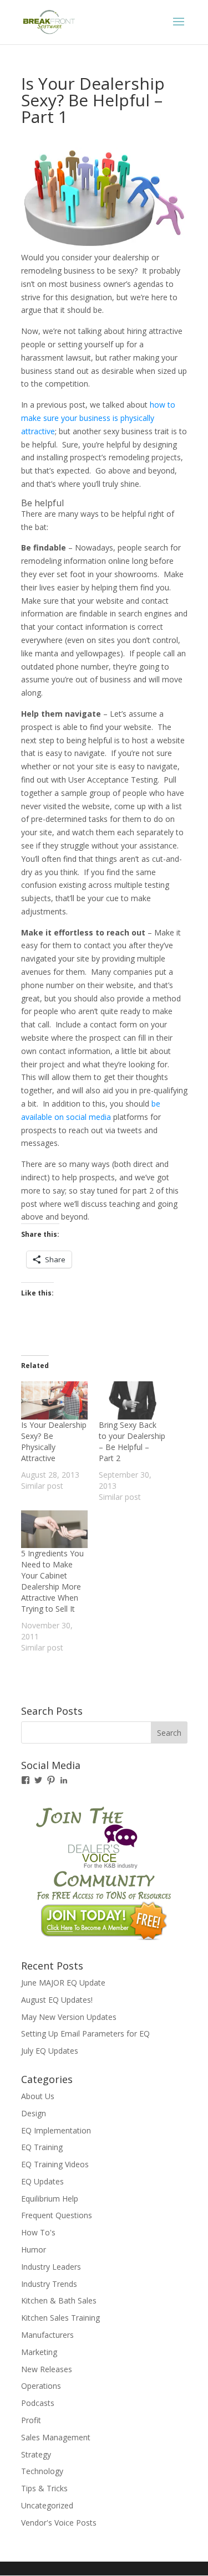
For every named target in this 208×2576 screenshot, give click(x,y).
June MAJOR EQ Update (63, 1983)
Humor (34, 2249)
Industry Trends (49, 2284)
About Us (38, 2096)
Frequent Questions (57, 2215)
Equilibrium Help (50, 2199)
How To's (38, 2232)
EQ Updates (42, 2181)
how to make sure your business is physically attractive (98, 418)
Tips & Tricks (44, 2488)
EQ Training (42, 2147)
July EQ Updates (50, 2051)
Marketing (39, 2352)
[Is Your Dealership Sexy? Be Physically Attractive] (54, 1400)
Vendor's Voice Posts (59, 2523)
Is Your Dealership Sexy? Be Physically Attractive (54, 1441)
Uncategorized (47, 2505)
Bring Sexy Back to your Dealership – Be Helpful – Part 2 (132, 1441)
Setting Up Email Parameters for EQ (85, 2033)
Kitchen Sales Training (60, 2318)
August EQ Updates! (57, 2000)
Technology (42, 2471)
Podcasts (38, 2403)
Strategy (36, 2454)
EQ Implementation (56, 2130)
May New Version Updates (69, 2017)
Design (34, 2113)
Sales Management (56, 2437)
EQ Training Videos (55, 2164)
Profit (31, 2420)
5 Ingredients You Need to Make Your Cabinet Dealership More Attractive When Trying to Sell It (52, 1581)
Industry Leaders (51, 2267)
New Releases (47, 2369)
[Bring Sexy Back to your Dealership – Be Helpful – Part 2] (132, 1400)
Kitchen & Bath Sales (59, 2300)
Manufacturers (47, 2335)
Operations (41, 2386)
